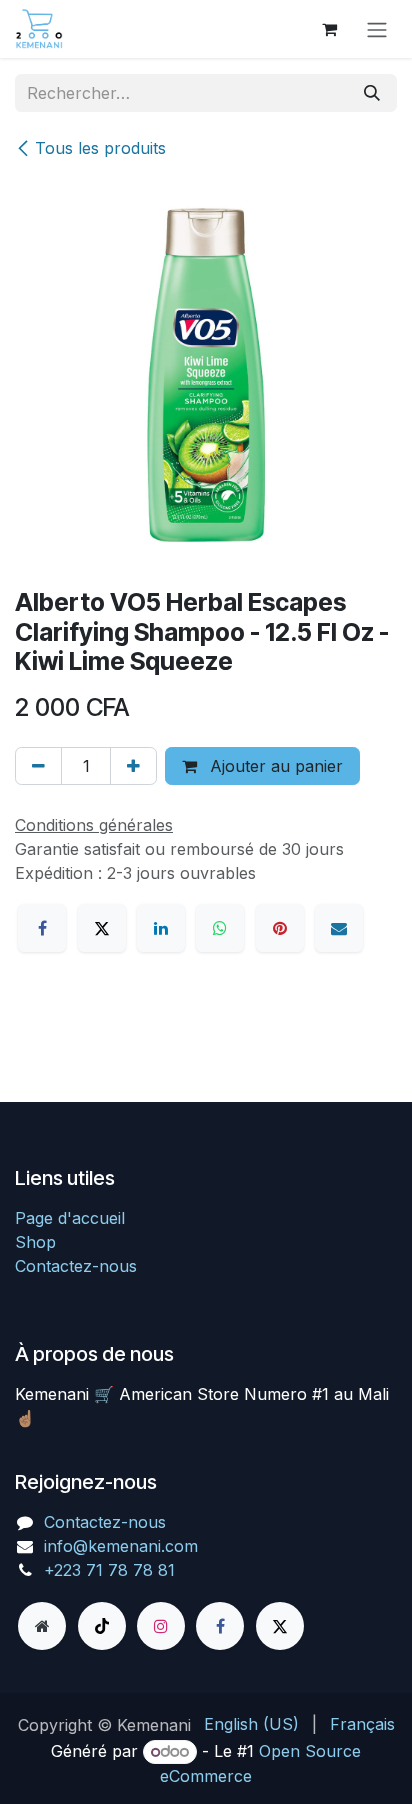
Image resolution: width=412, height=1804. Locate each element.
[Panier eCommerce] (329, 29)
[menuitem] (251, 1724)
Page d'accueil (70, 1218)
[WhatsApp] (220, 928)
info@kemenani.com (121, 1546)
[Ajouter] (133, 766)
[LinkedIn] (161, 928)
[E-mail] (339, 928)
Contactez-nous (76, 1266)
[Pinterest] (280, 928)
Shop (35, 1242)
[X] (102, 928)
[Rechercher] (372, 93)
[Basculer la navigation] (377, 29)
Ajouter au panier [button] (274, 766)
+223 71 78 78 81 (109, 1570)
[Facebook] (42, 928)
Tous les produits (100, 148)
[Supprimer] (38, 766)
